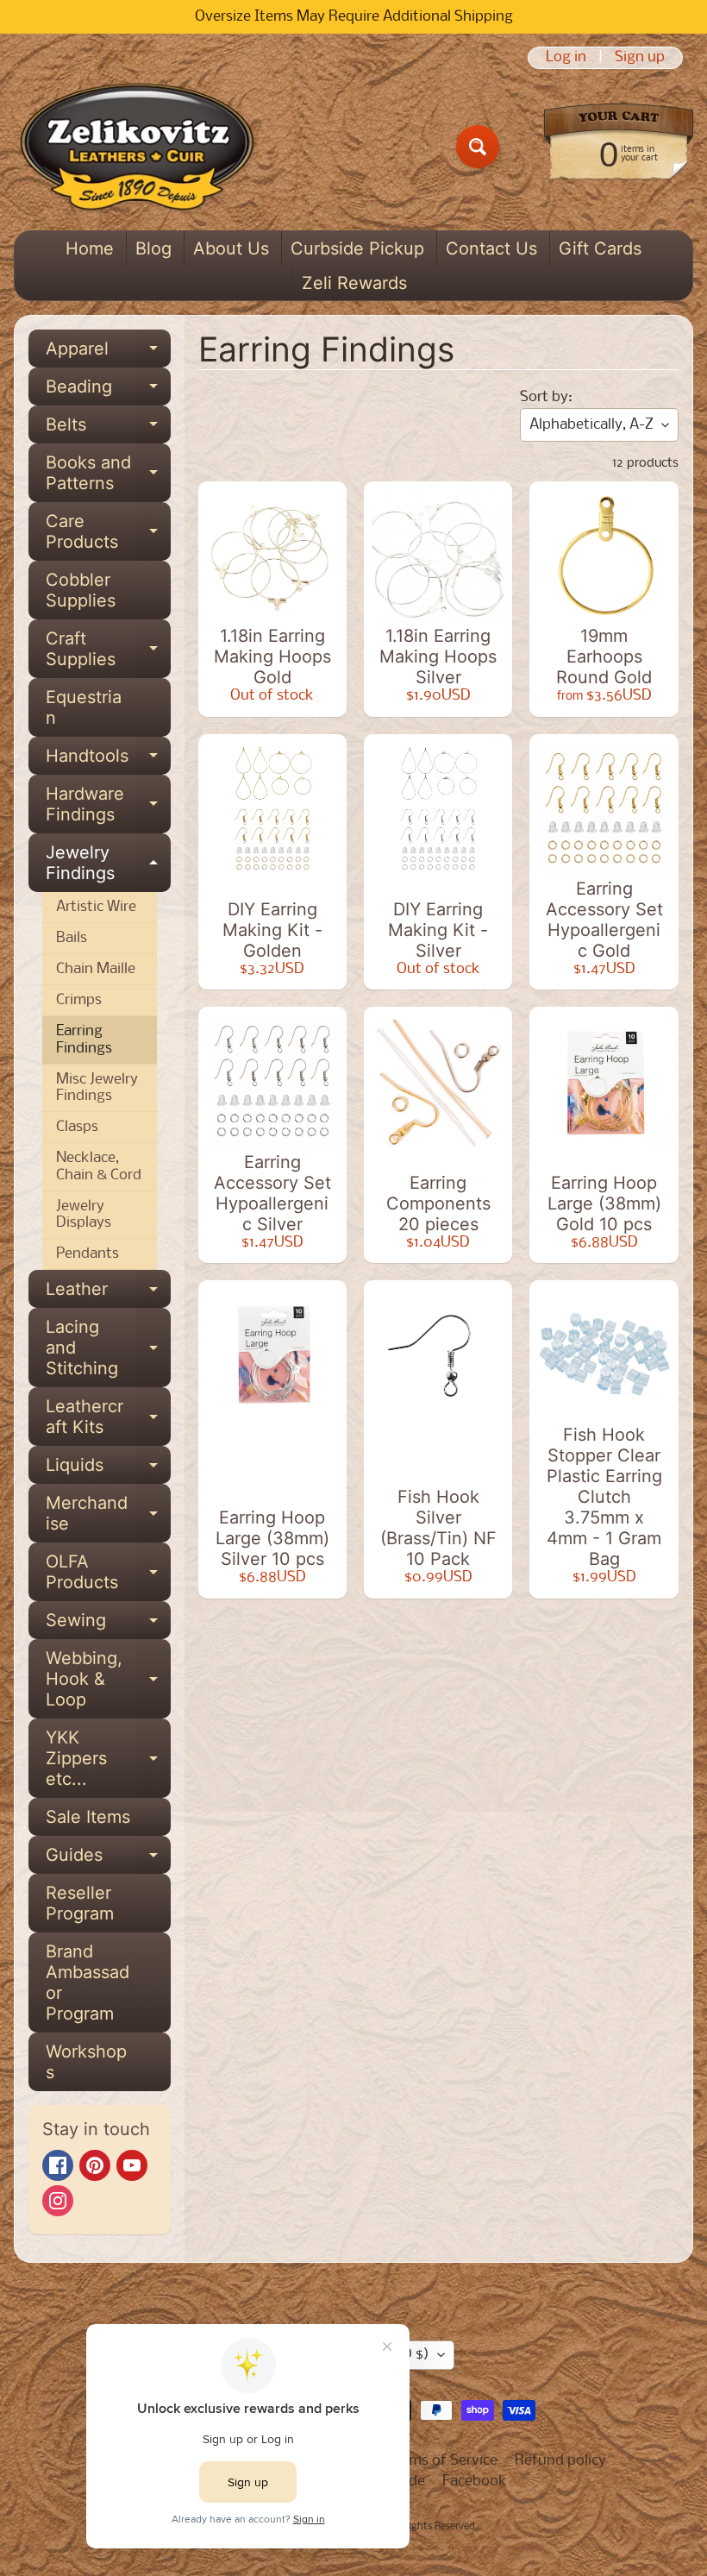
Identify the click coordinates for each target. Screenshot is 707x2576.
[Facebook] (58, 2165)
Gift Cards (600, 248)
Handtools (108, 760)
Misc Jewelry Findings (97, 1088)
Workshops (86, 2062)
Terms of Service (443, 2461)
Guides (108, 1859)
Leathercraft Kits (108, 1417)
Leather (108, 1293)
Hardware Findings (108, 805)
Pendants (88, 1254)
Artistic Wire (96, 907)
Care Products (108, 532)
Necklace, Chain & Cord (99, 1166)
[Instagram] (58, 2201)
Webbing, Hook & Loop (108, 1679)
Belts (108, 429)
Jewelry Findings (108, 864)
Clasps (77, 1127)
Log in (566, 58)
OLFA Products (108, 1573)
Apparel (108, 353)
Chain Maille (96, 969)
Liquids (108, 1469)
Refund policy (560, 2461)
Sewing (108, 1624)
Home (90, 248)
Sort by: (546, 397)
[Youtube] (132, 2165)
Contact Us (491, 248)
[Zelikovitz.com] (137, 147)
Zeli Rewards (354, 283)
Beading (108, 391)
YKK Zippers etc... (108, 1758)
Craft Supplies (108, 650)
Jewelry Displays (84, 1215)
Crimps (79, 1000)
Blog (153, 248)
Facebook (475, 2482)
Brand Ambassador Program (88, 1982)
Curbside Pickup (357, 248)
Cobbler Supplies (81, 590)
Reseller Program (80, 1903)
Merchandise (108, 1514)
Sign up (640, 58)
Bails (72, 938)
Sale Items (88, 1817)
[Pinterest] (95, 2165)
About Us (231, 248)
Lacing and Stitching (108, 1348)
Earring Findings (84, 1040)
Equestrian (84, 707)
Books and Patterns (108, 474)
